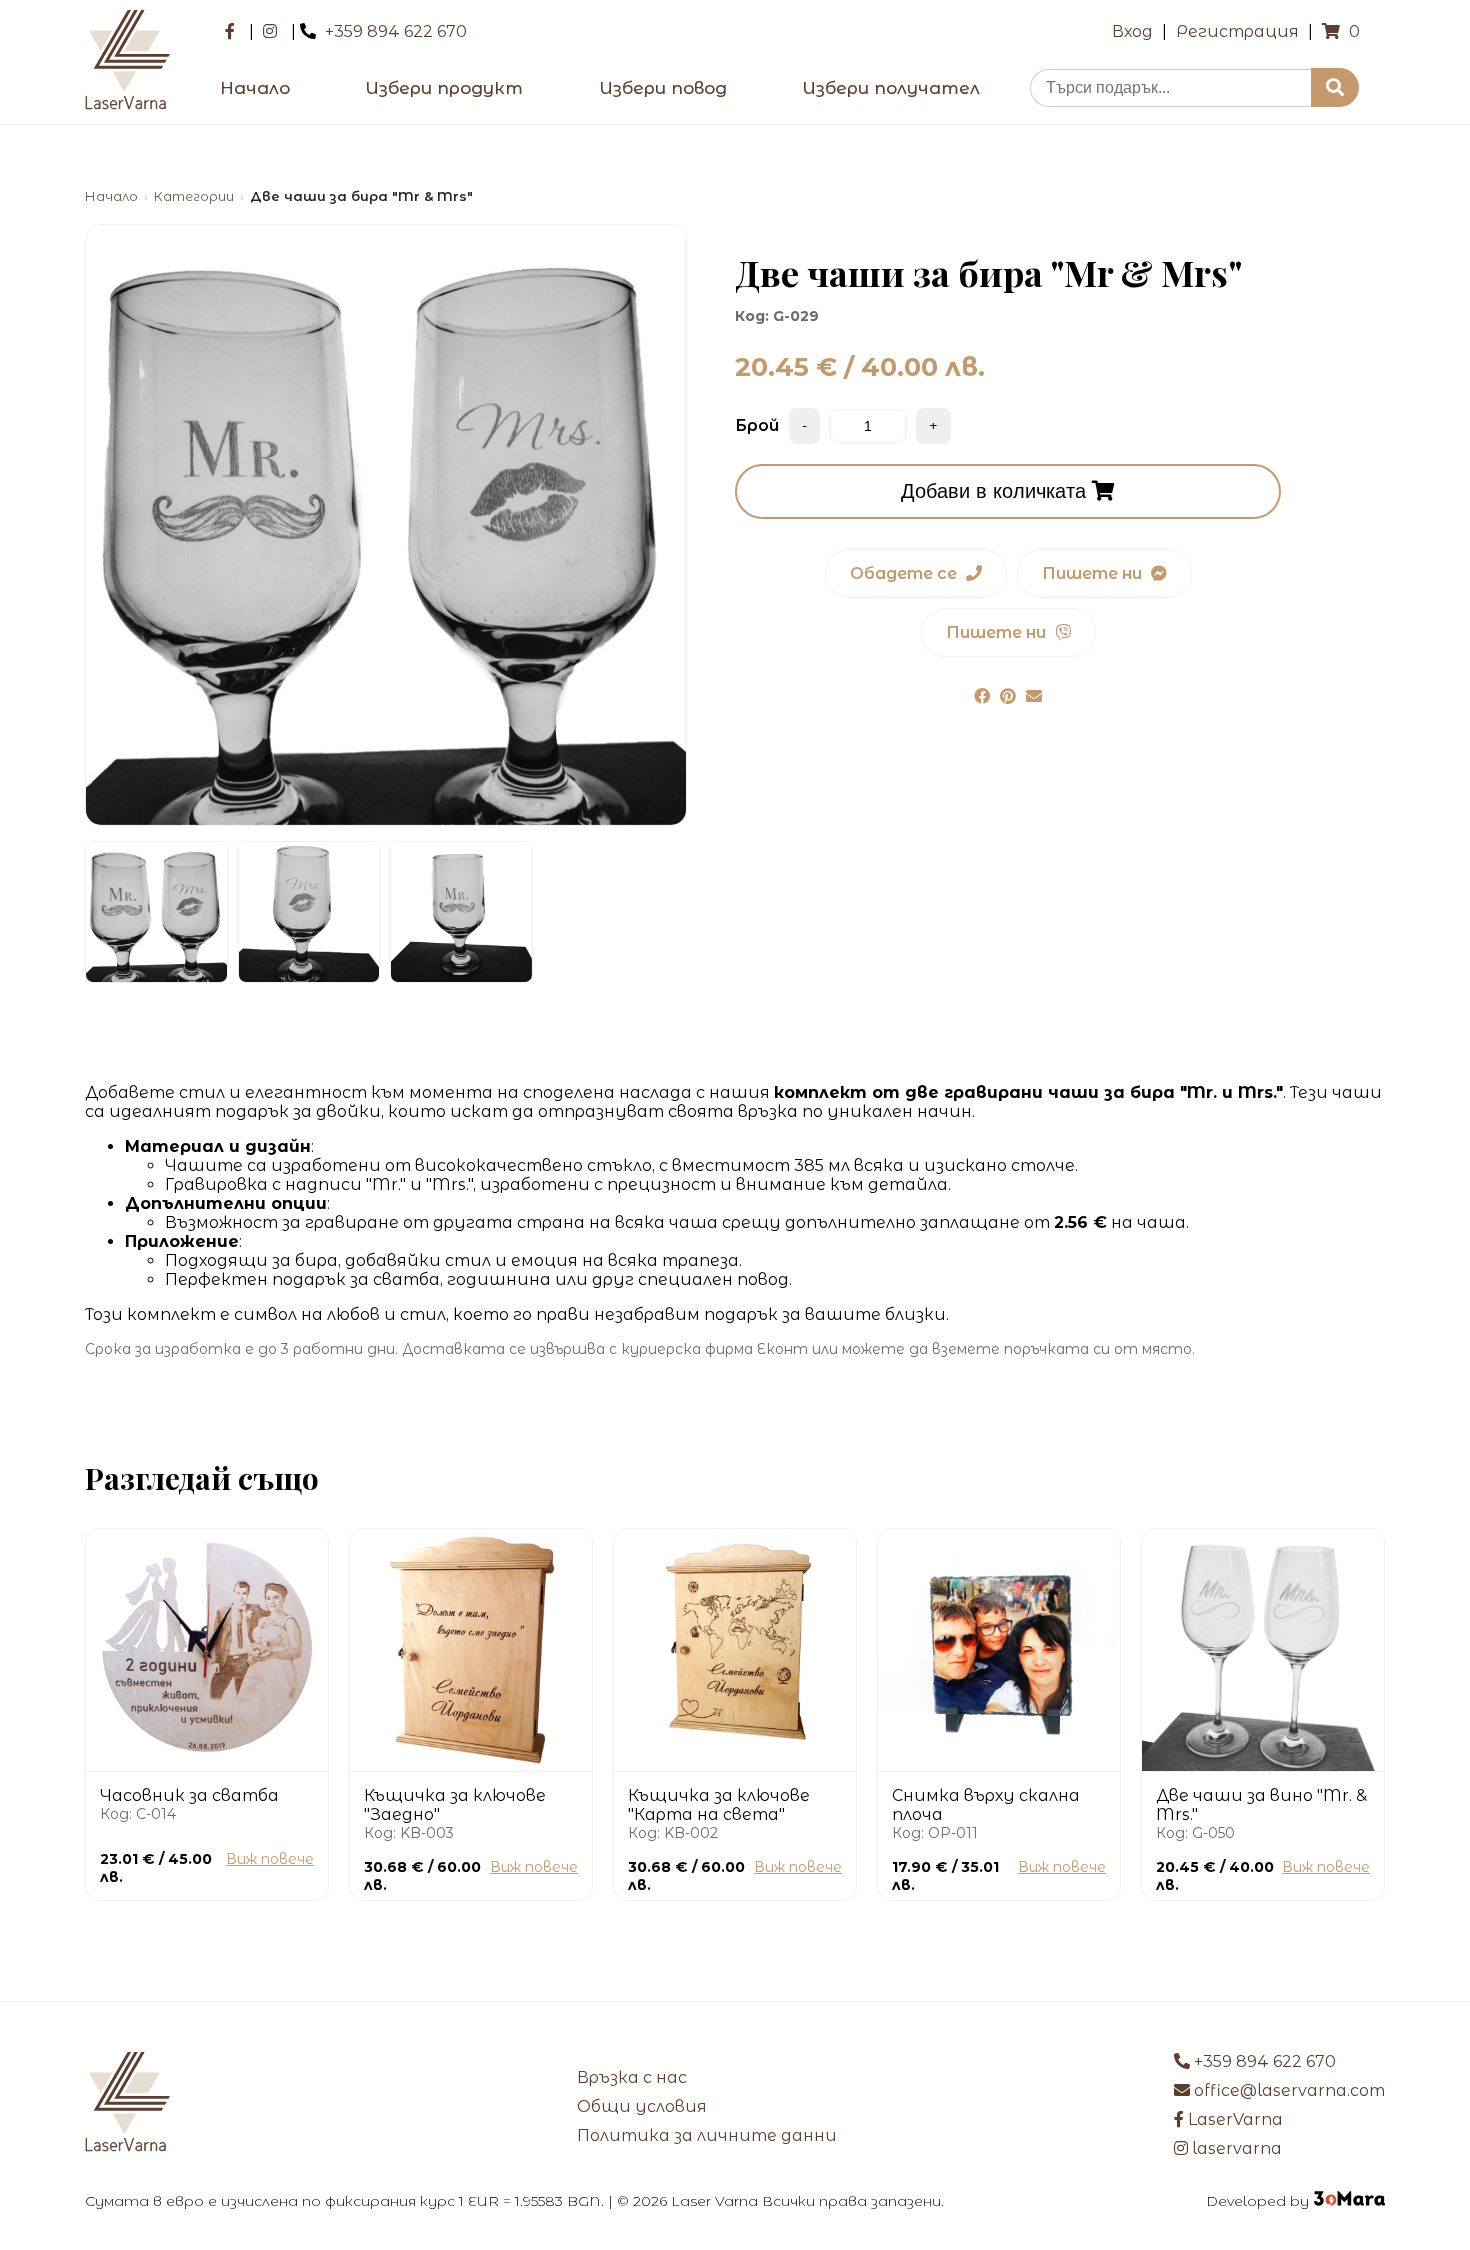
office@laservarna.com (1287, 2090)
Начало (255, 88)
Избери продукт (444, 88)
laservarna (1235, 2148)
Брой (757, 425)
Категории (194, 196)
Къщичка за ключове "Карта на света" (719, 1805)
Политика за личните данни (707, 2135)
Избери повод (663, 88)
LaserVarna (1233, 2119)
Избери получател (891, 88)
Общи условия (642, 2106)
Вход (1132, 31)
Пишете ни (1094, 573)
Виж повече (270, 1859)
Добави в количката (996, 491)
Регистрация (1237, 31)
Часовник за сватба (189, 1795)
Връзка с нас (632, 2077)
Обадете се (905, 573)
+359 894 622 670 (396, 31)
